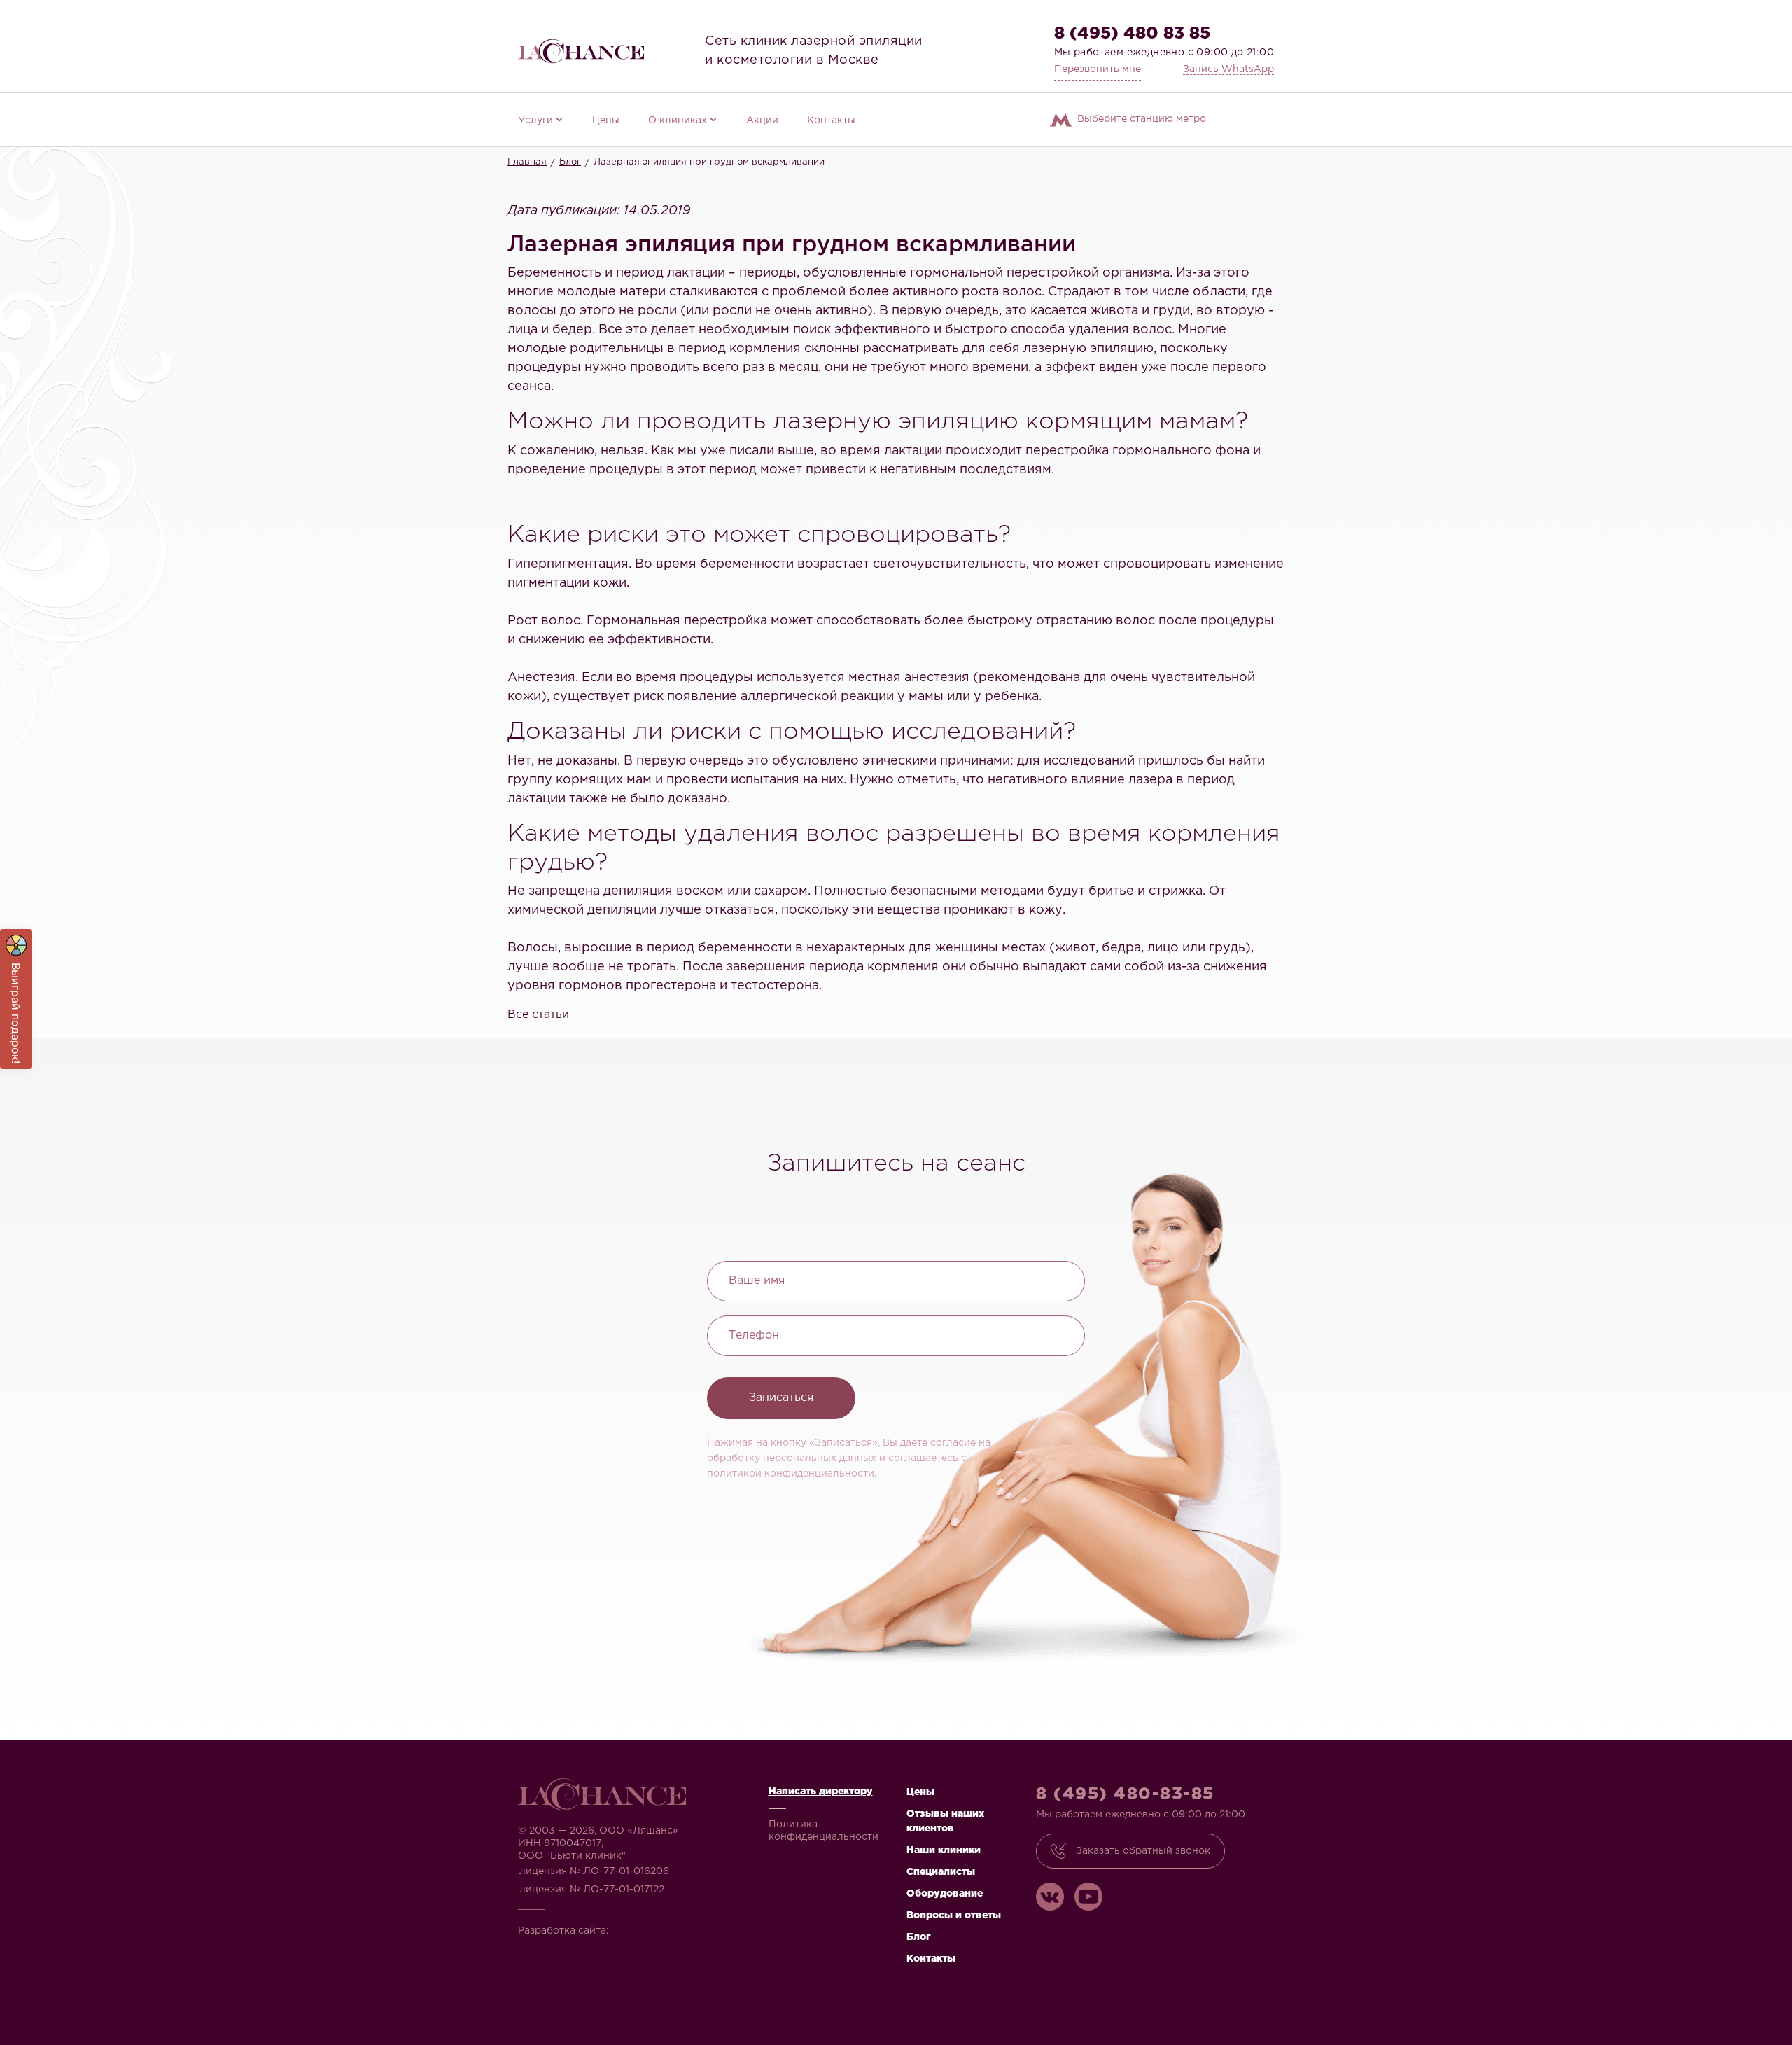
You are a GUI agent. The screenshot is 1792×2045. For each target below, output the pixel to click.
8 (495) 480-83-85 (1125, 1794)
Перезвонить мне (1098, 69)
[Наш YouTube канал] (1088, 1897)
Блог (570, 162)
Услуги (535, 120)
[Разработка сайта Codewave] (654, 1926)
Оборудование (945, 1894)
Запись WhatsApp (1228, 69)
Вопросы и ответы (954, 1915)
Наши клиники (944, 1850)
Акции (762, 120)
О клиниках (678, 120)
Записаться (781, 1398)
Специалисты (941, 1872)
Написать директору (821, 1792)
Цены (606, 120)
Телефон (754, 1335)
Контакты (831, 120)
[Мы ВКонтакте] (1050, 1897)
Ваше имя (757, 1281)
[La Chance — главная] (581, 51)
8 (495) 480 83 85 (1132, 34)
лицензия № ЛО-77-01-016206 (594, 1871)
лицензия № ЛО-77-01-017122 (592, 1890)
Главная (527, 162)
